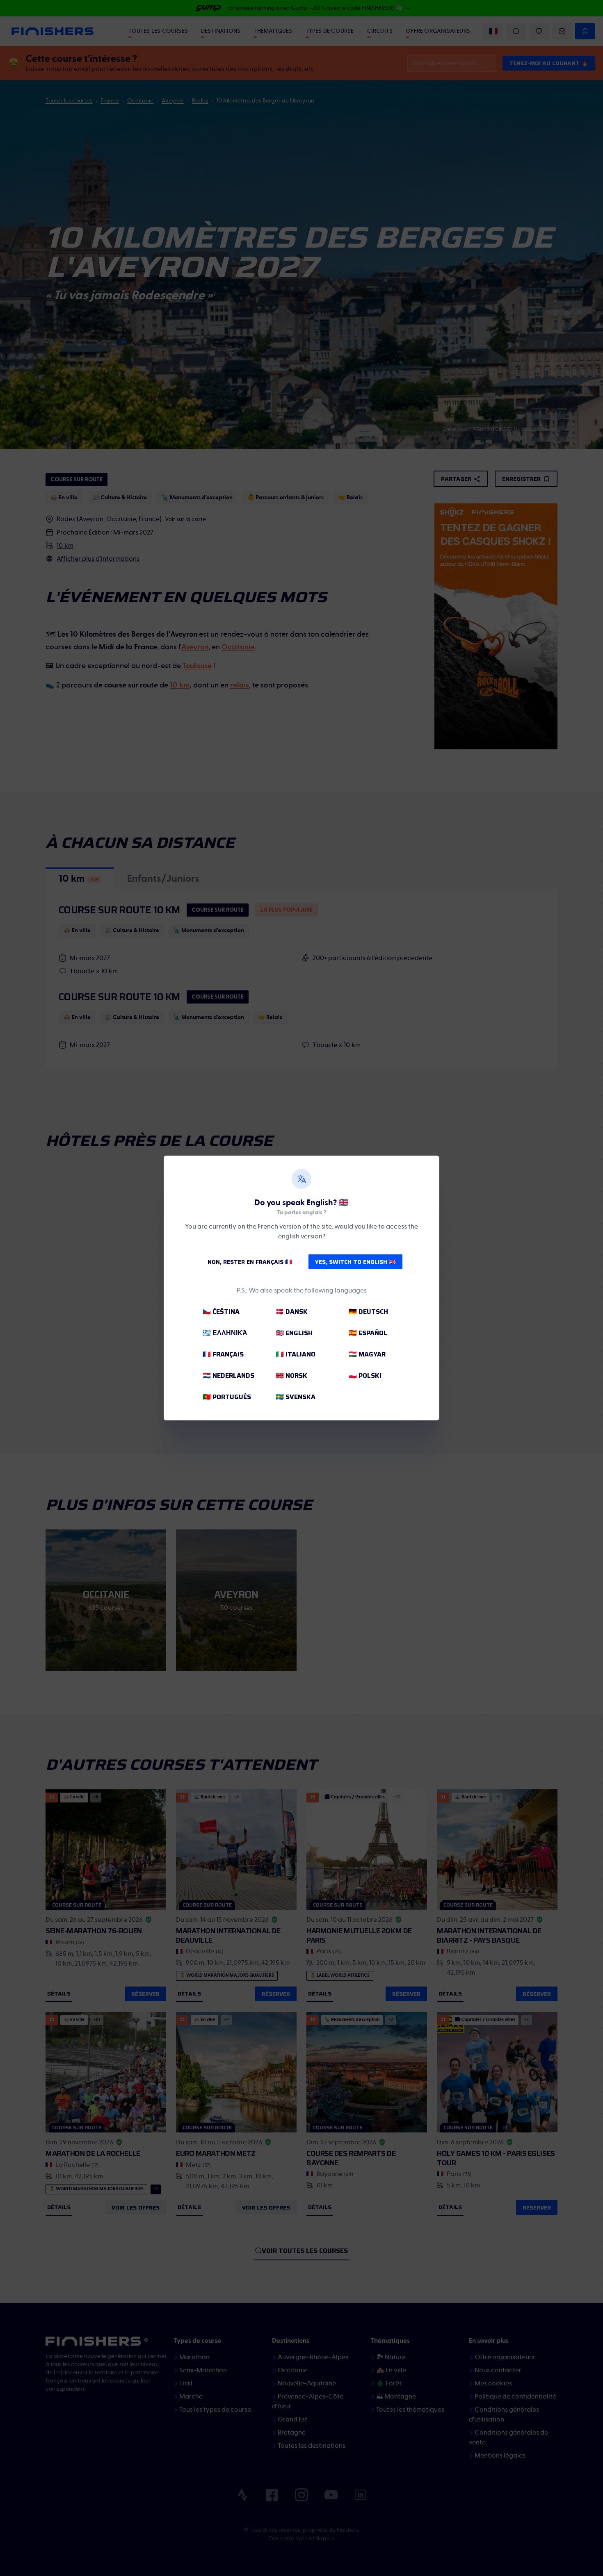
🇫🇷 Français (223, 1354)
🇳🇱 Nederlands (228, 1376)
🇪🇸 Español (368, 1333)
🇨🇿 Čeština (221, 1312)
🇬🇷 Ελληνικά (225, 1333)
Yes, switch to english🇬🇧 (355, 1262)
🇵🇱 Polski (365, 1376)
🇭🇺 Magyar (367, 1354)
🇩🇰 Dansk (292, 1312)
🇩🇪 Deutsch (368, 1312)
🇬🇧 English (294, 1333)
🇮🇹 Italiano (296, 1354)
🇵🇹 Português (227, 1397)
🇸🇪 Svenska (296, 1397)
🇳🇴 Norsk (291, 1376)
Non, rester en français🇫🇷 (250, 1262)
